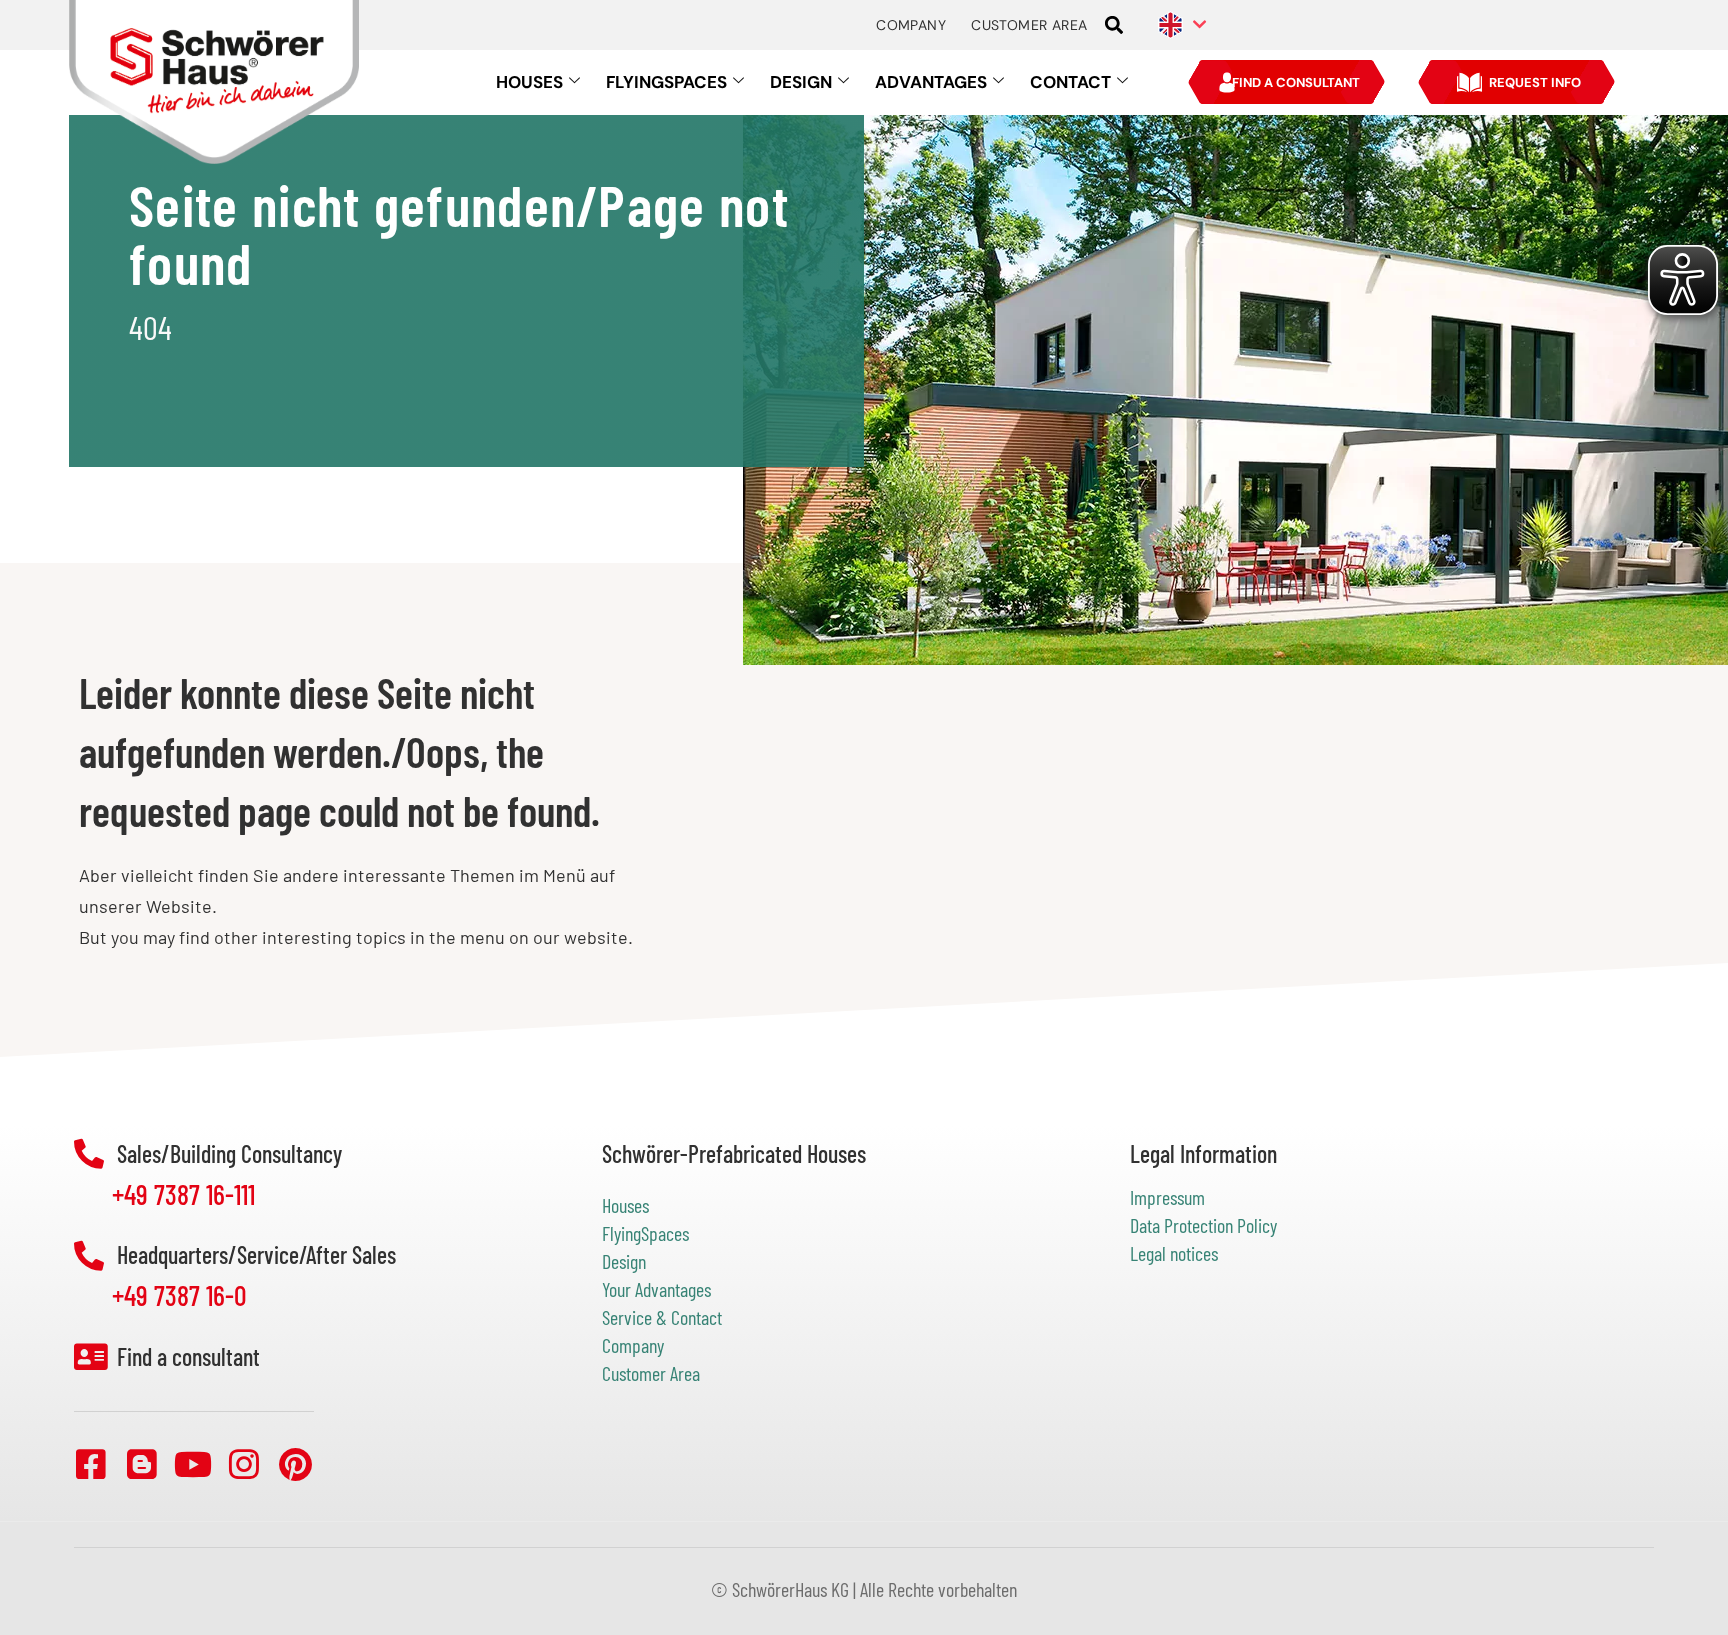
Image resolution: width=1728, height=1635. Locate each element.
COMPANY (911, 25)
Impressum (1167, 1197)
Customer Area (651, 1373)
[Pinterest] (295, 1464)
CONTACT (1070, 82)
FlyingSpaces (645, 1233)
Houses (625, 1205)
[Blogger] (142, 1464)
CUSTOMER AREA (1029, 25)
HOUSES (529, 82)
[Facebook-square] (91, 1464)
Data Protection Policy (1203, 1225)
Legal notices (1174, 1253)
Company (633, 1345)
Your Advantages (656, 1289)
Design (624, 1261)
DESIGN (801, 82)
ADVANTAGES (931, 82)
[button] (1113, 25)
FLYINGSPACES (666, 82)
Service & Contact (662, 1317)
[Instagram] (244, 1464)
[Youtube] (193, 1464)
